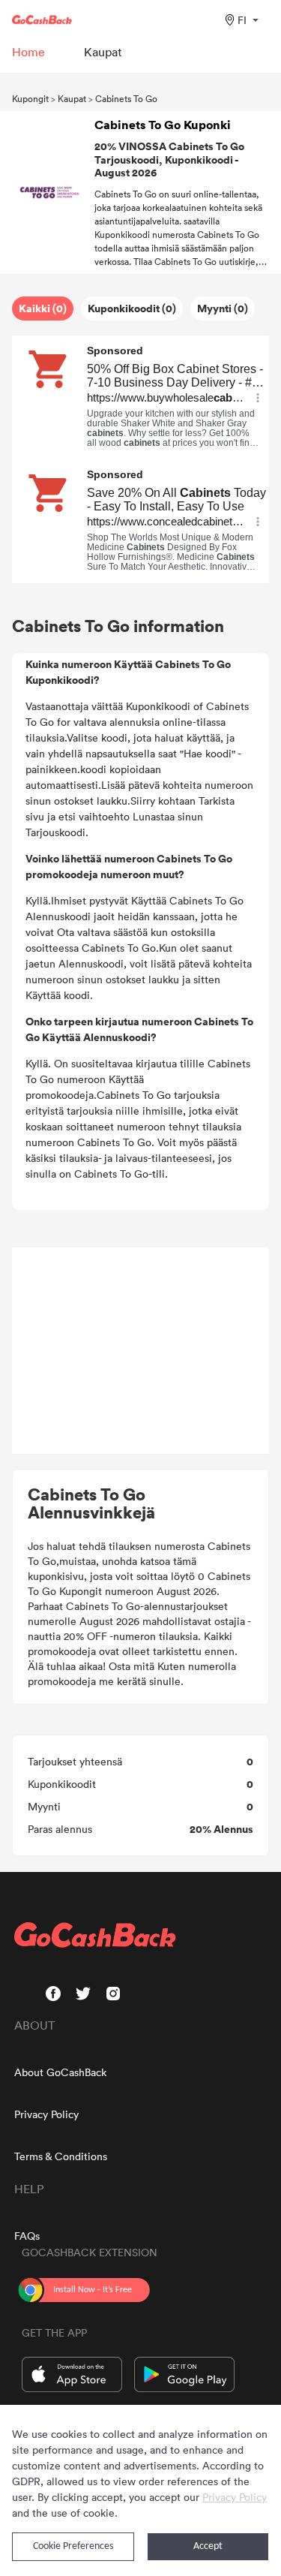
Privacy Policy (46, 2114)
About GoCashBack (60, 2072)
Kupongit (30, 98)
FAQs (27, 2236)
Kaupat (72, 98)
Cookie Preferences (73, 2546)
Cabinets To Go (126, 98)
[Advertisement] (141, 1351)
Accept (208, 2546)
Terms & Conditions (61, 2156)
